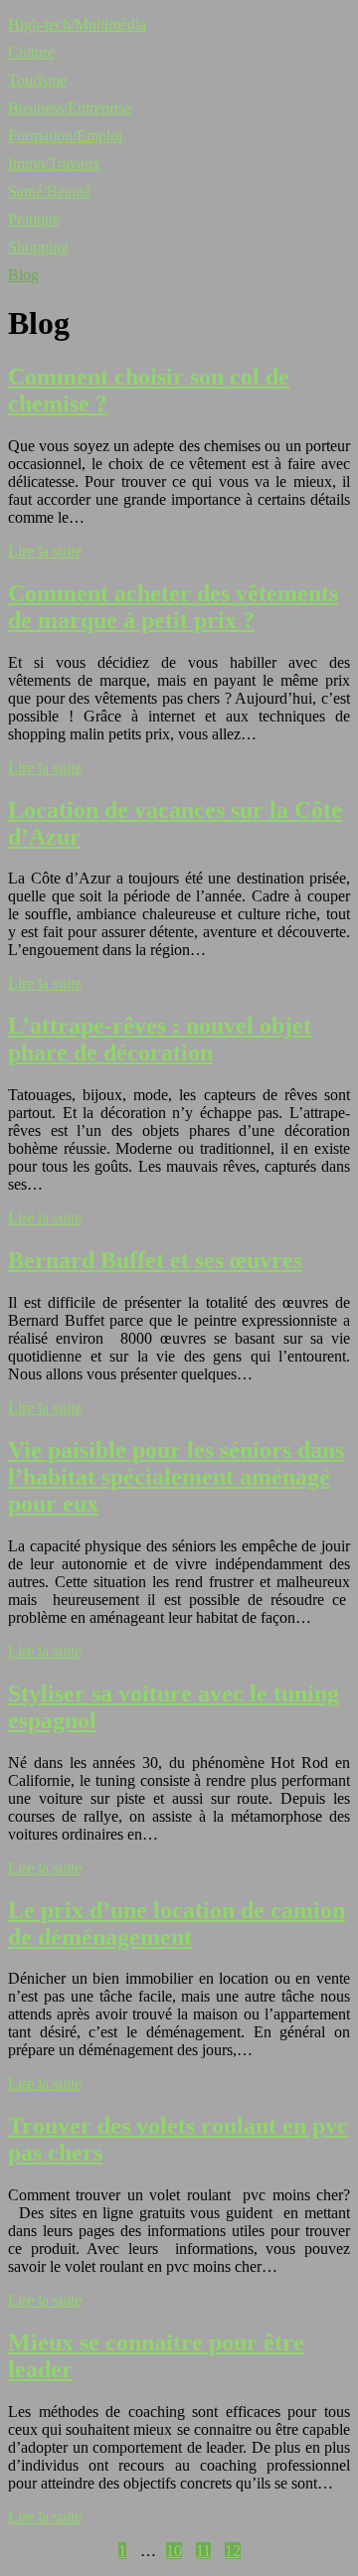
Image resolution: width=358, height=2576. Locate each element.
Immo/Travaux (54, 163)
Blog (23, 275)
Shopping (38, 247)
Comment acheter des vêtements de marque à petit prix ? (173, 607)
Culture (31, 52)
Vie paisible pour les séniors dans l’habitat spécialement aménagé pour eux (176, 1477)
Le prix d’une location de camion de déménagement (177, 1924)
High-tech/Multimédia (77, 24)
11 (203, 2551)
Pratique (34, 219)
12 (233, 2551)
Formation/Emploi (65, 136)
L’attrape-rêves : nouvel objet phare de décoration (160, 1039)
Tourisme (37, 80)
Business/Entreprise (70, 108)
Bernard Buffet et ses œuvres (155, 1260)
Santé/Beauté (49, 191)
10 (174, 2551)
